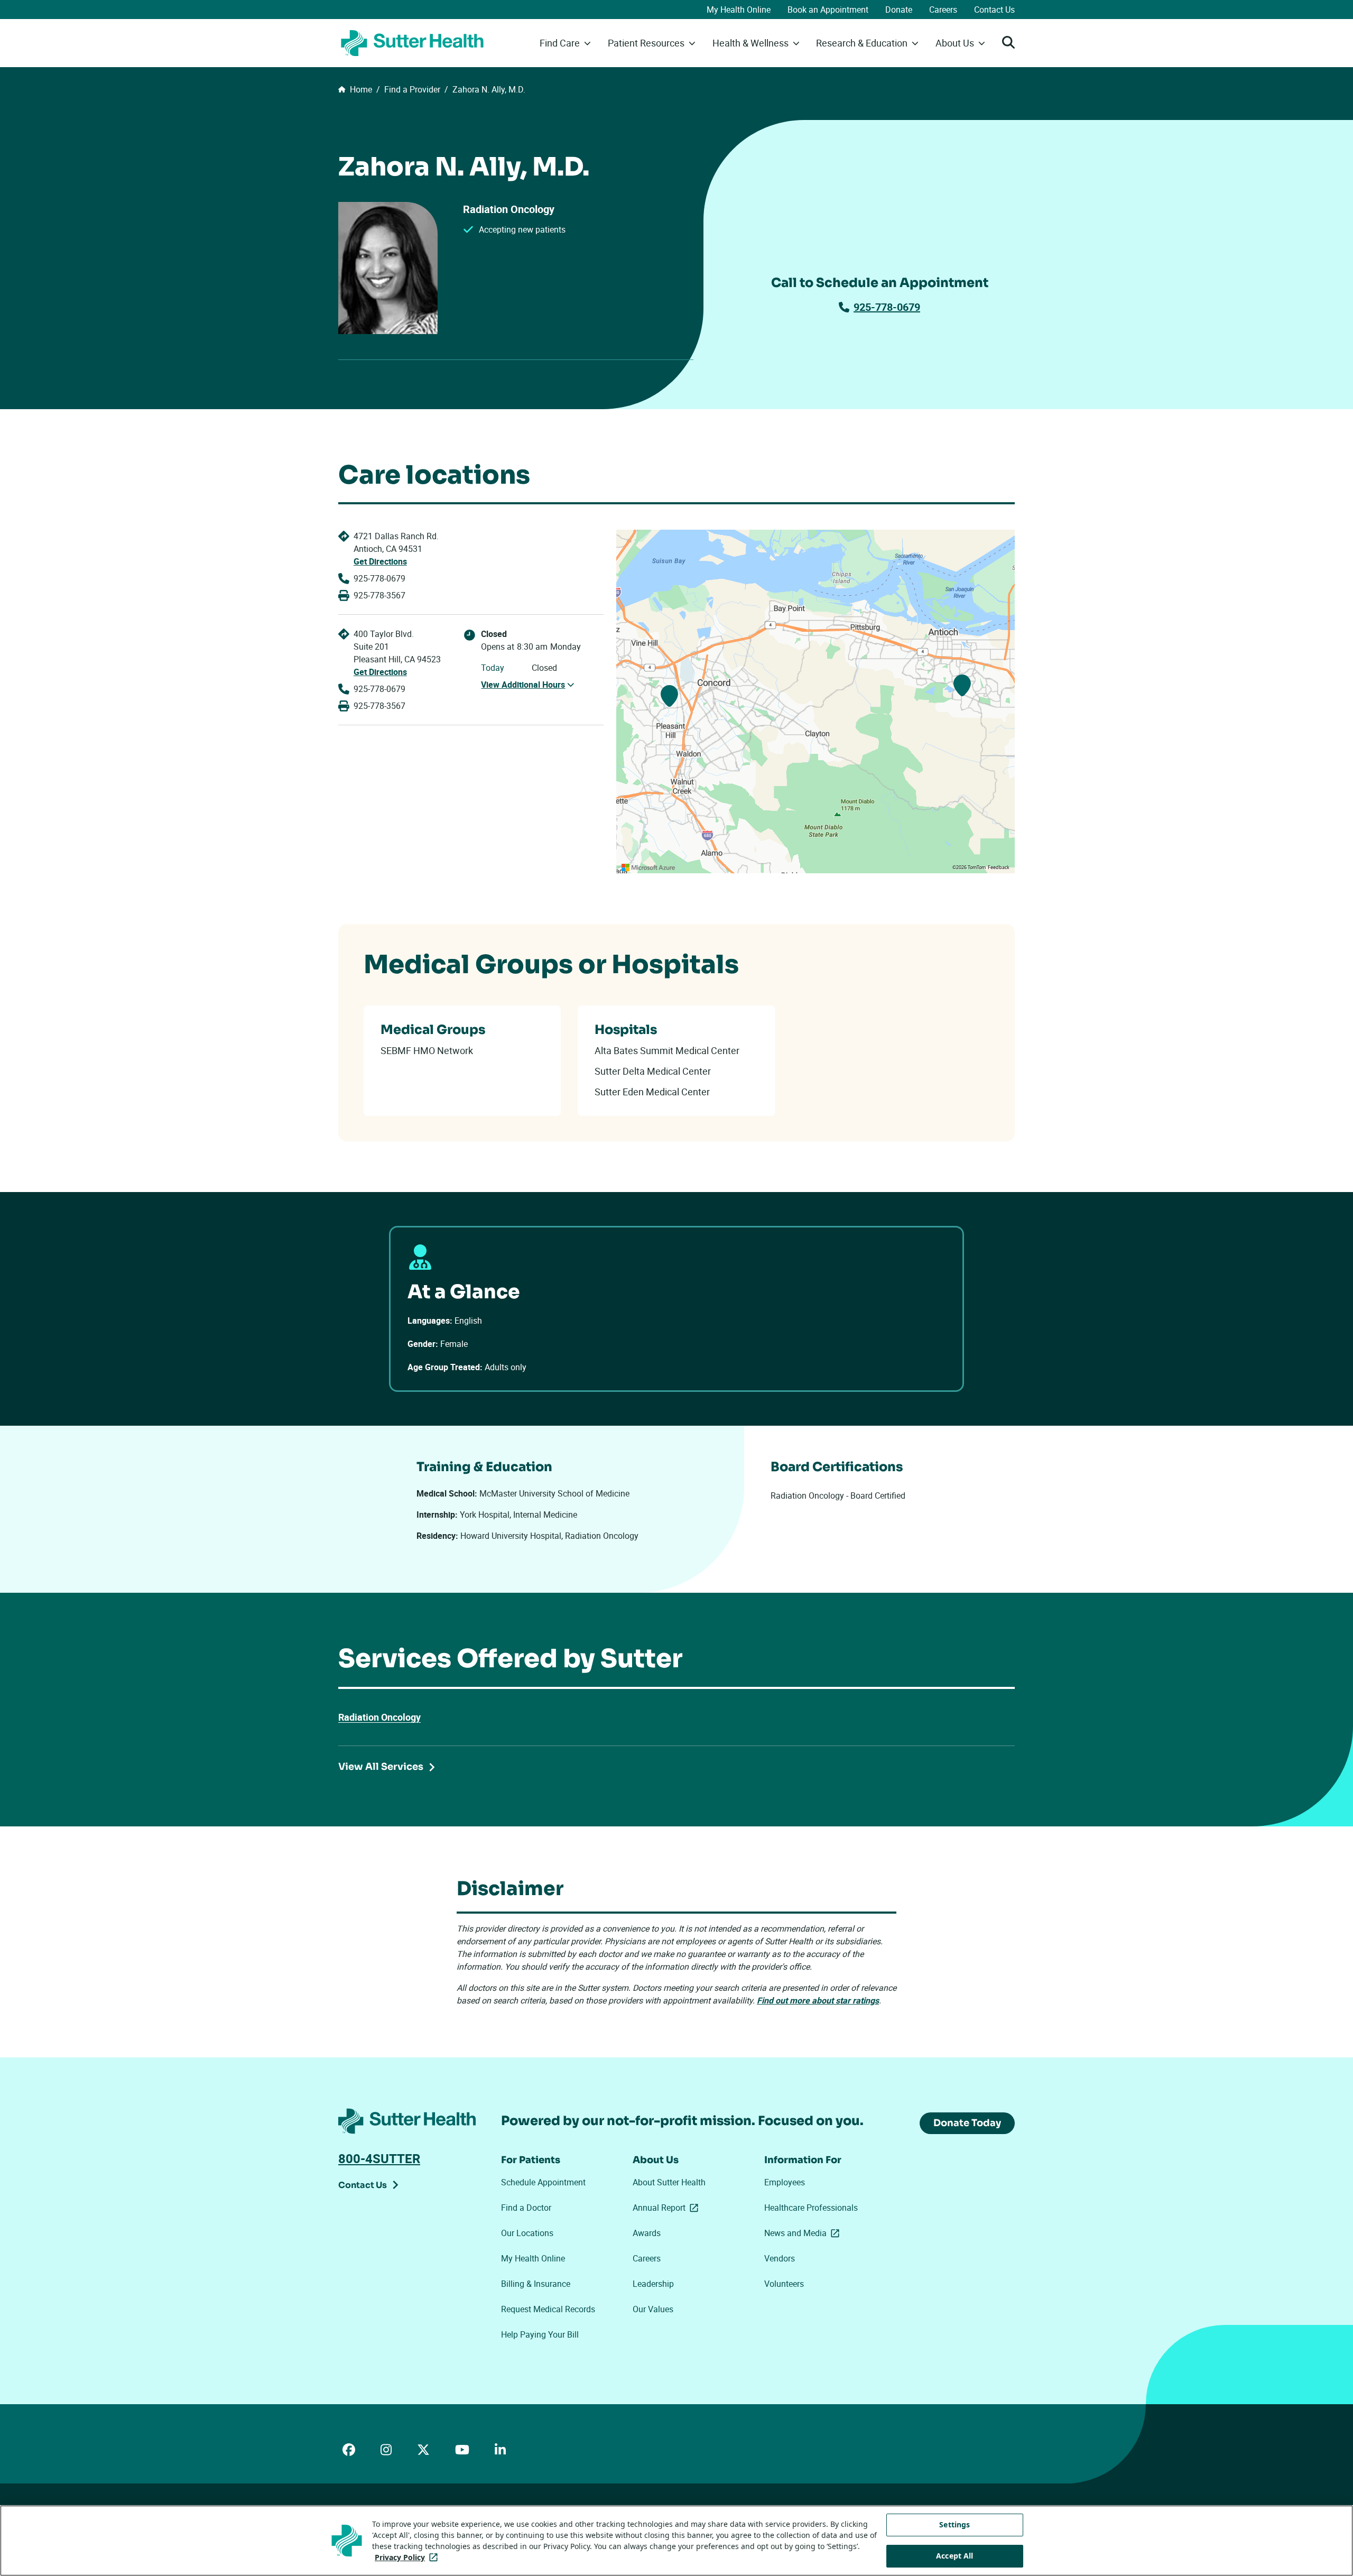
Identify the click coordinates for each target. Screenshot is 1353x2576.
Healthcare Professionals (811, 2208)
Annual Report (668, 2208)
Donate (899, 10)
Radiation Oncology (379, 1717)
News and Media (804, 2233)
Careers (943, 10)
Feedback (999, 867)
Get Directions (380, 561)
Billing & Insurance (536, 2284)
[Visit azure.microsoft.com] (648, 867)
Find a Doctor (526, 2208)
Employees (785, 2182)
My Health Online (739, 10)
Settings (954, 2524)
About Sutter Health (669, 2182)
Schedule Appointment (543, 2182)
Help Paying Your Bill (540, 2334)
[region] (815, 701)
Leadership (653, 2284)
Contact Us (994, 10)
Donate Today (967, 2123)
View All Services (381, 1767)
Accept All (954, 2556)
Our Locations (527, 2233)
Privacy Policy (408, 2557)
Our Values (653, 2309)
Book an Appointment (828, 10)
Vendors (780, 2258)
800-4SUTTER (379, 2158)
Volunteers (784, 2284)
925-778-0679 (887, 307)
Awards (647, 2233)
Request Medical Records (548, 2309)
